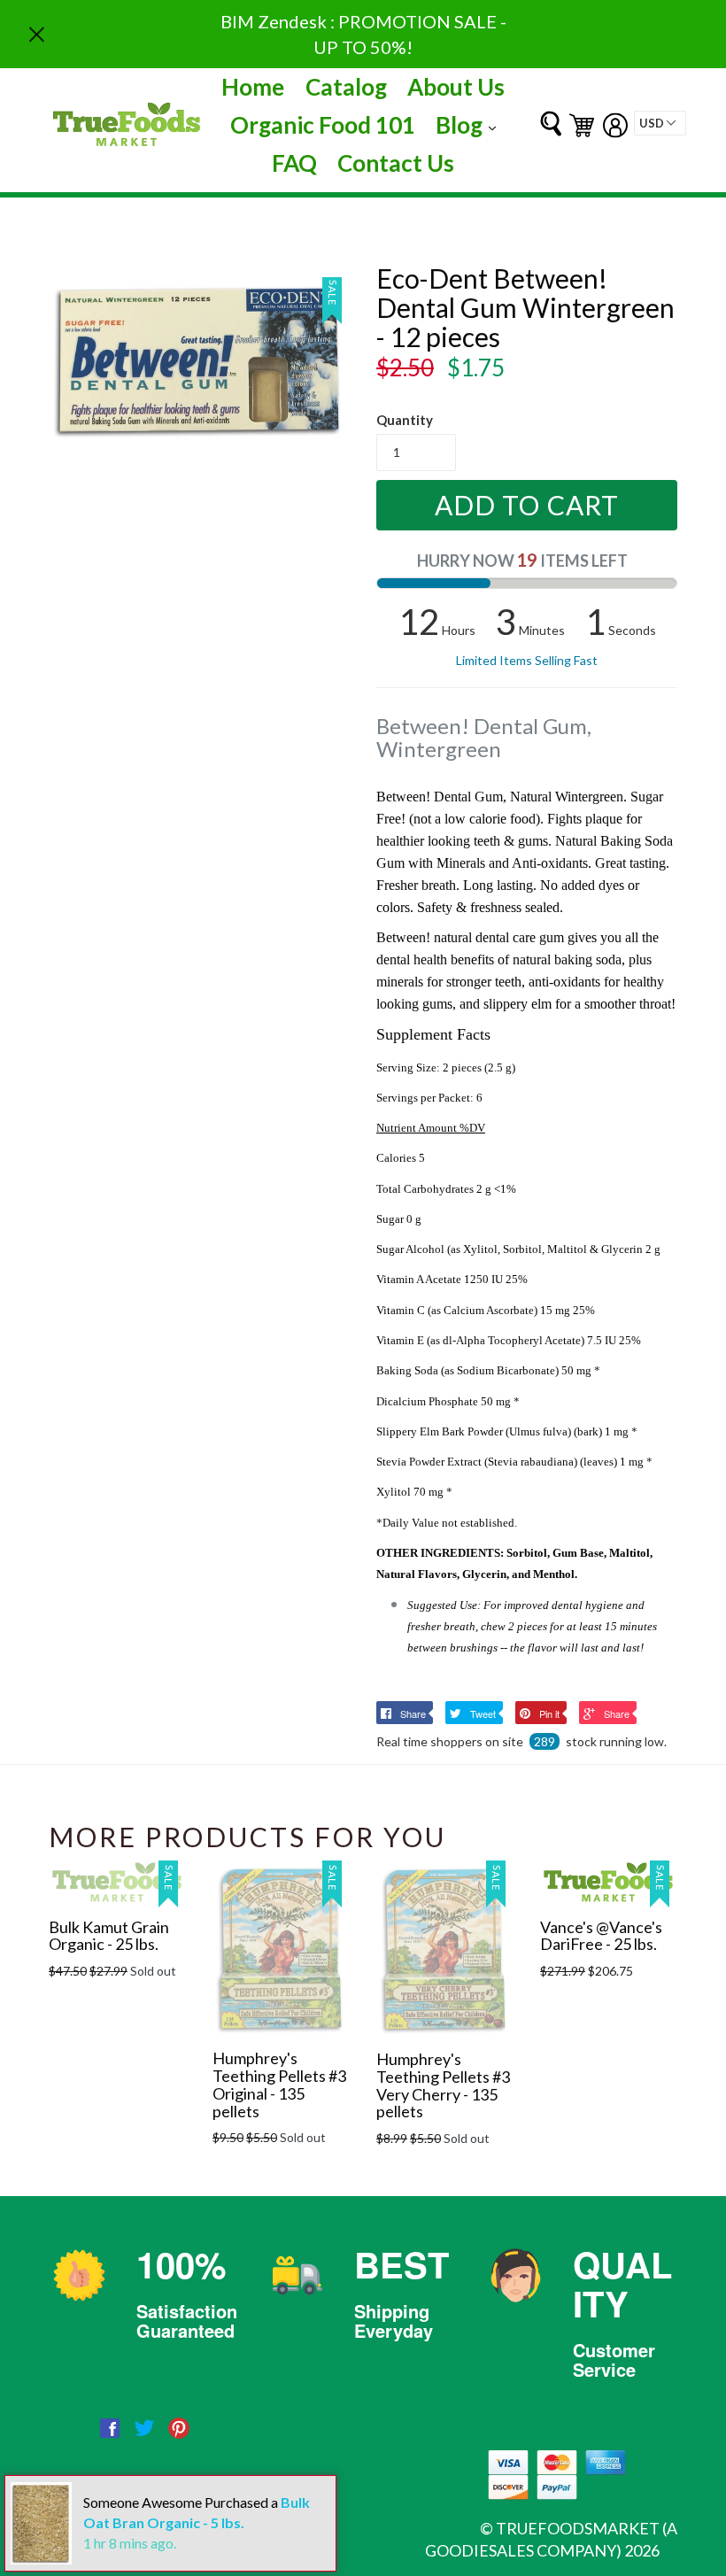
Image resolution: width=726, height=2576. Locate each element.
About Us (456, 87)
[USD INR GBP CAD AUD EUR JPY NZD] (660, 123)
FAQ (294, 163)
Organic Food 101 (323, 125)
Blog (470, 124)
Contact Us (396, 163)
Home (253, 87)
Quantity (405, 420)
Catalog (346, 87)
